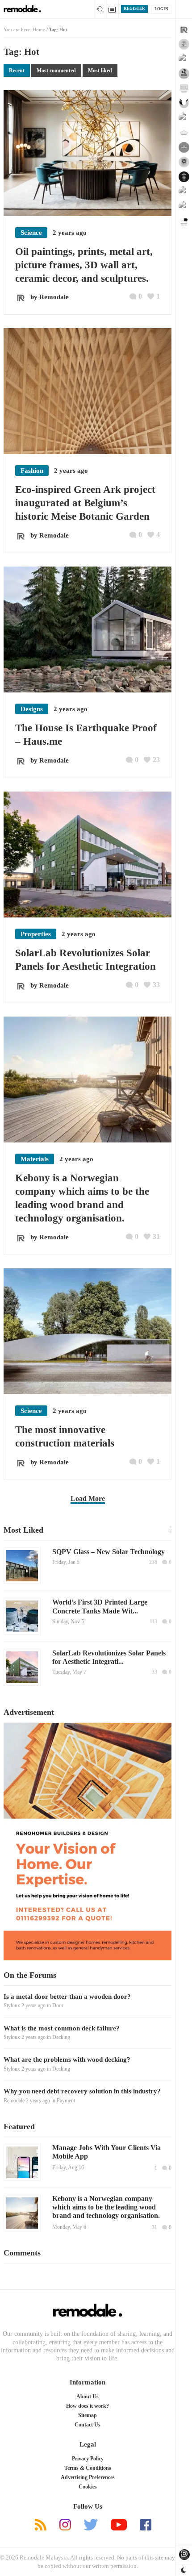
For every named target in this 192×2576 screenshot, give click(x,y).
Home (39, 29)
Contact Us (88, 2425)
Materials (35, 1159)
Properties (36, 934)
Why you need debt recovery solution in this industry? (82, 2091)
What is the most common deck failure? (62, 2028)
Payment (66, 2101)
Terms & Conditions (88, 2468)
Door (58, 2005)
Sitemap (88, 2415)
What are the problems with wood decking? (67, 2059)
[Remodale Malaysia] (88, 2311)
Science (31, 233)
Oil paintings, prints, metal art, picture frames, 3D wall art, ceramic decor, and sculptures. (84, 265)
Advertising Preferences (88, 2477)
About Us (88, 2397)
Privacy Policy (88, 2459)
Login (161, 9)
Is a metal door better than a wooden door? (67, 1997)
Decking (61, 2037)
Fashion (32, 471)
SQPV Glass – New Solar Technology (109, 1552)
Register (134, 8)
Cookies (88, 2487)
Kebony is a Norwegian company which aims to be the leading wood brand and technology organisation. (106, 2207)
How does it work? (88, 2406)
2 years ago (33, 2005)
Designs (32, 709)
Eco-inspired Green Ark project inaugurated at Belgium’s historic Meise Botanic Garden (85, 503)
